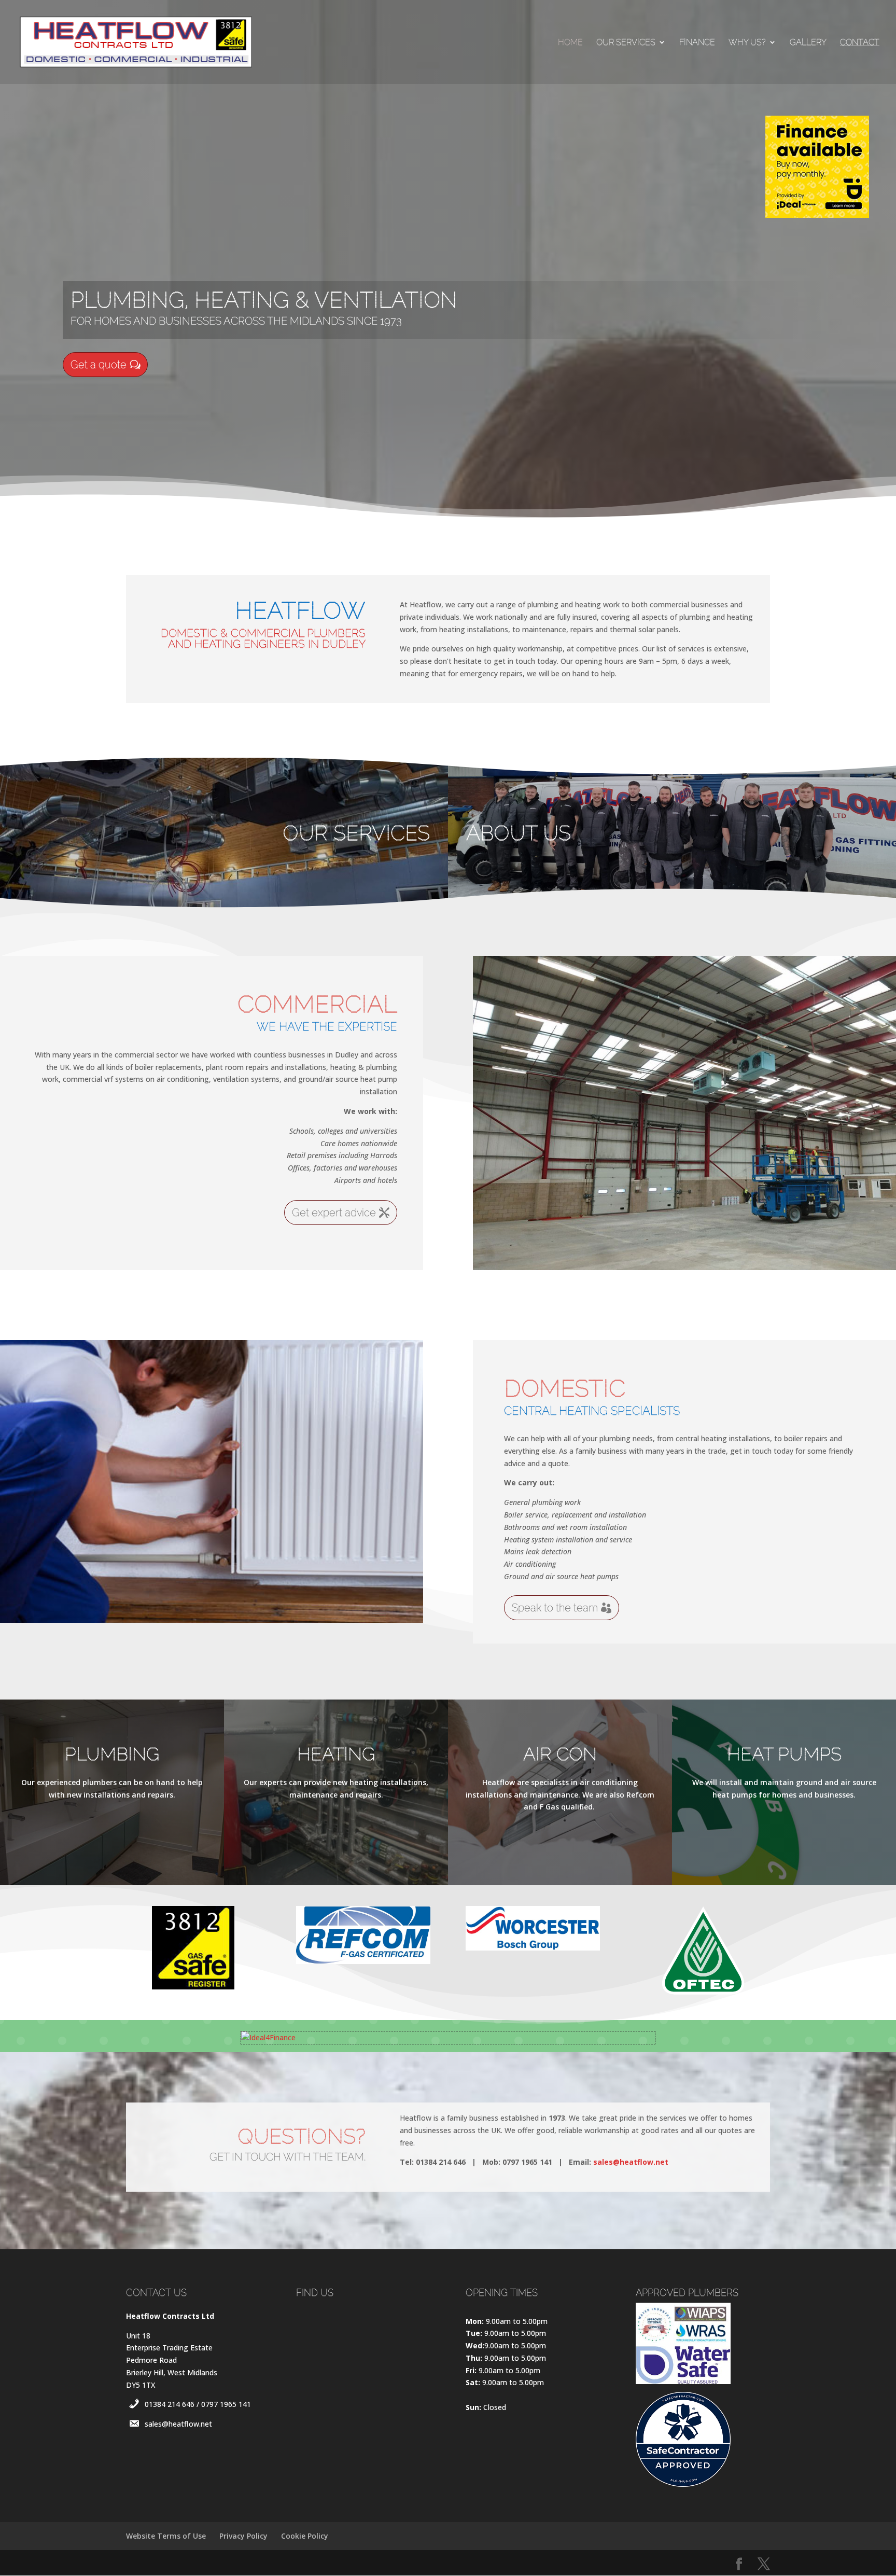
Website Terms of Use (166, 2536)
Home (570, 43)
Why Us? (747, 43)
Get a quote (99, 365)
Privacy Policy (243, 2536)
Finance (697, 43)
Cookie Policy (305, 2536)
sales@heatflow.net (631, 2162)
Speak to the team (555, 1608)
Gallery (808, 43)
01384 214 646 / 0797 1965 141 (198, 2404)
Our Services (626, 43)
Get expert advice (334, 1213)
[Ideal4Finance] (268, 2037)
